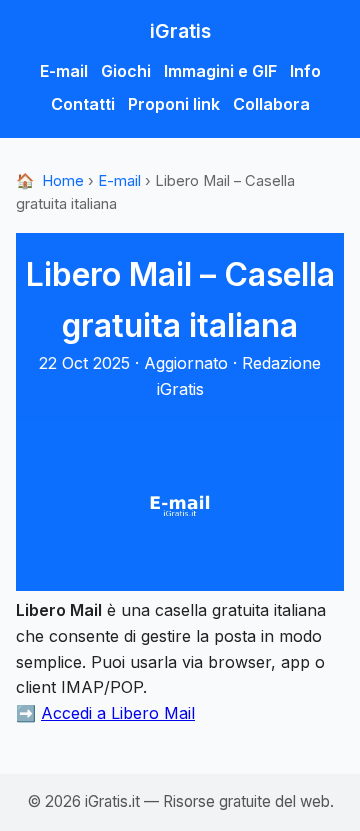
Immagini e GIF (220, 71)
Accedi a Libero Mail (118, 713)
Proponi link (174, 104)
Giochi (126, 71)
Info (305, 71)
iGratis (180, 31)
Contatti (83, 104)
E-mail (64, 71)
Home (50, 181)
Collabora (271, 104)
